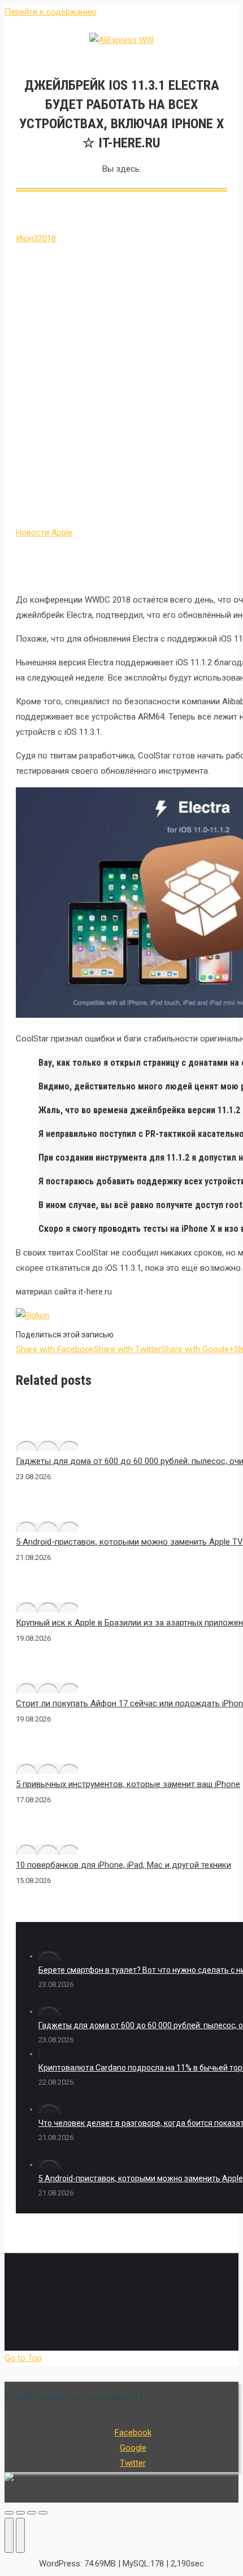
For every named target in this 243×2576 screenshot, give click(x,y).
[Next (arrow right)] (20, 2535)
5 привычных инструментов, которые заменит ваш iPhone (128, 1784)
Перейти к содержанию (51, 12)
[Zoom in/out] (43, 2513)
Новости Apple (44, 533)
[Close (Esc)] (9, 2513)
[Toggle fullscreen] (32, 2513)
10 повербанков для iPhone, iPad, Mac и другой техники (123, 1865)
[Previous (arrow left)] (9, 2535)
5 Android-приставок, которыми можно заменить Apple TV (129, 1542)
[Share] (20, 2513)
